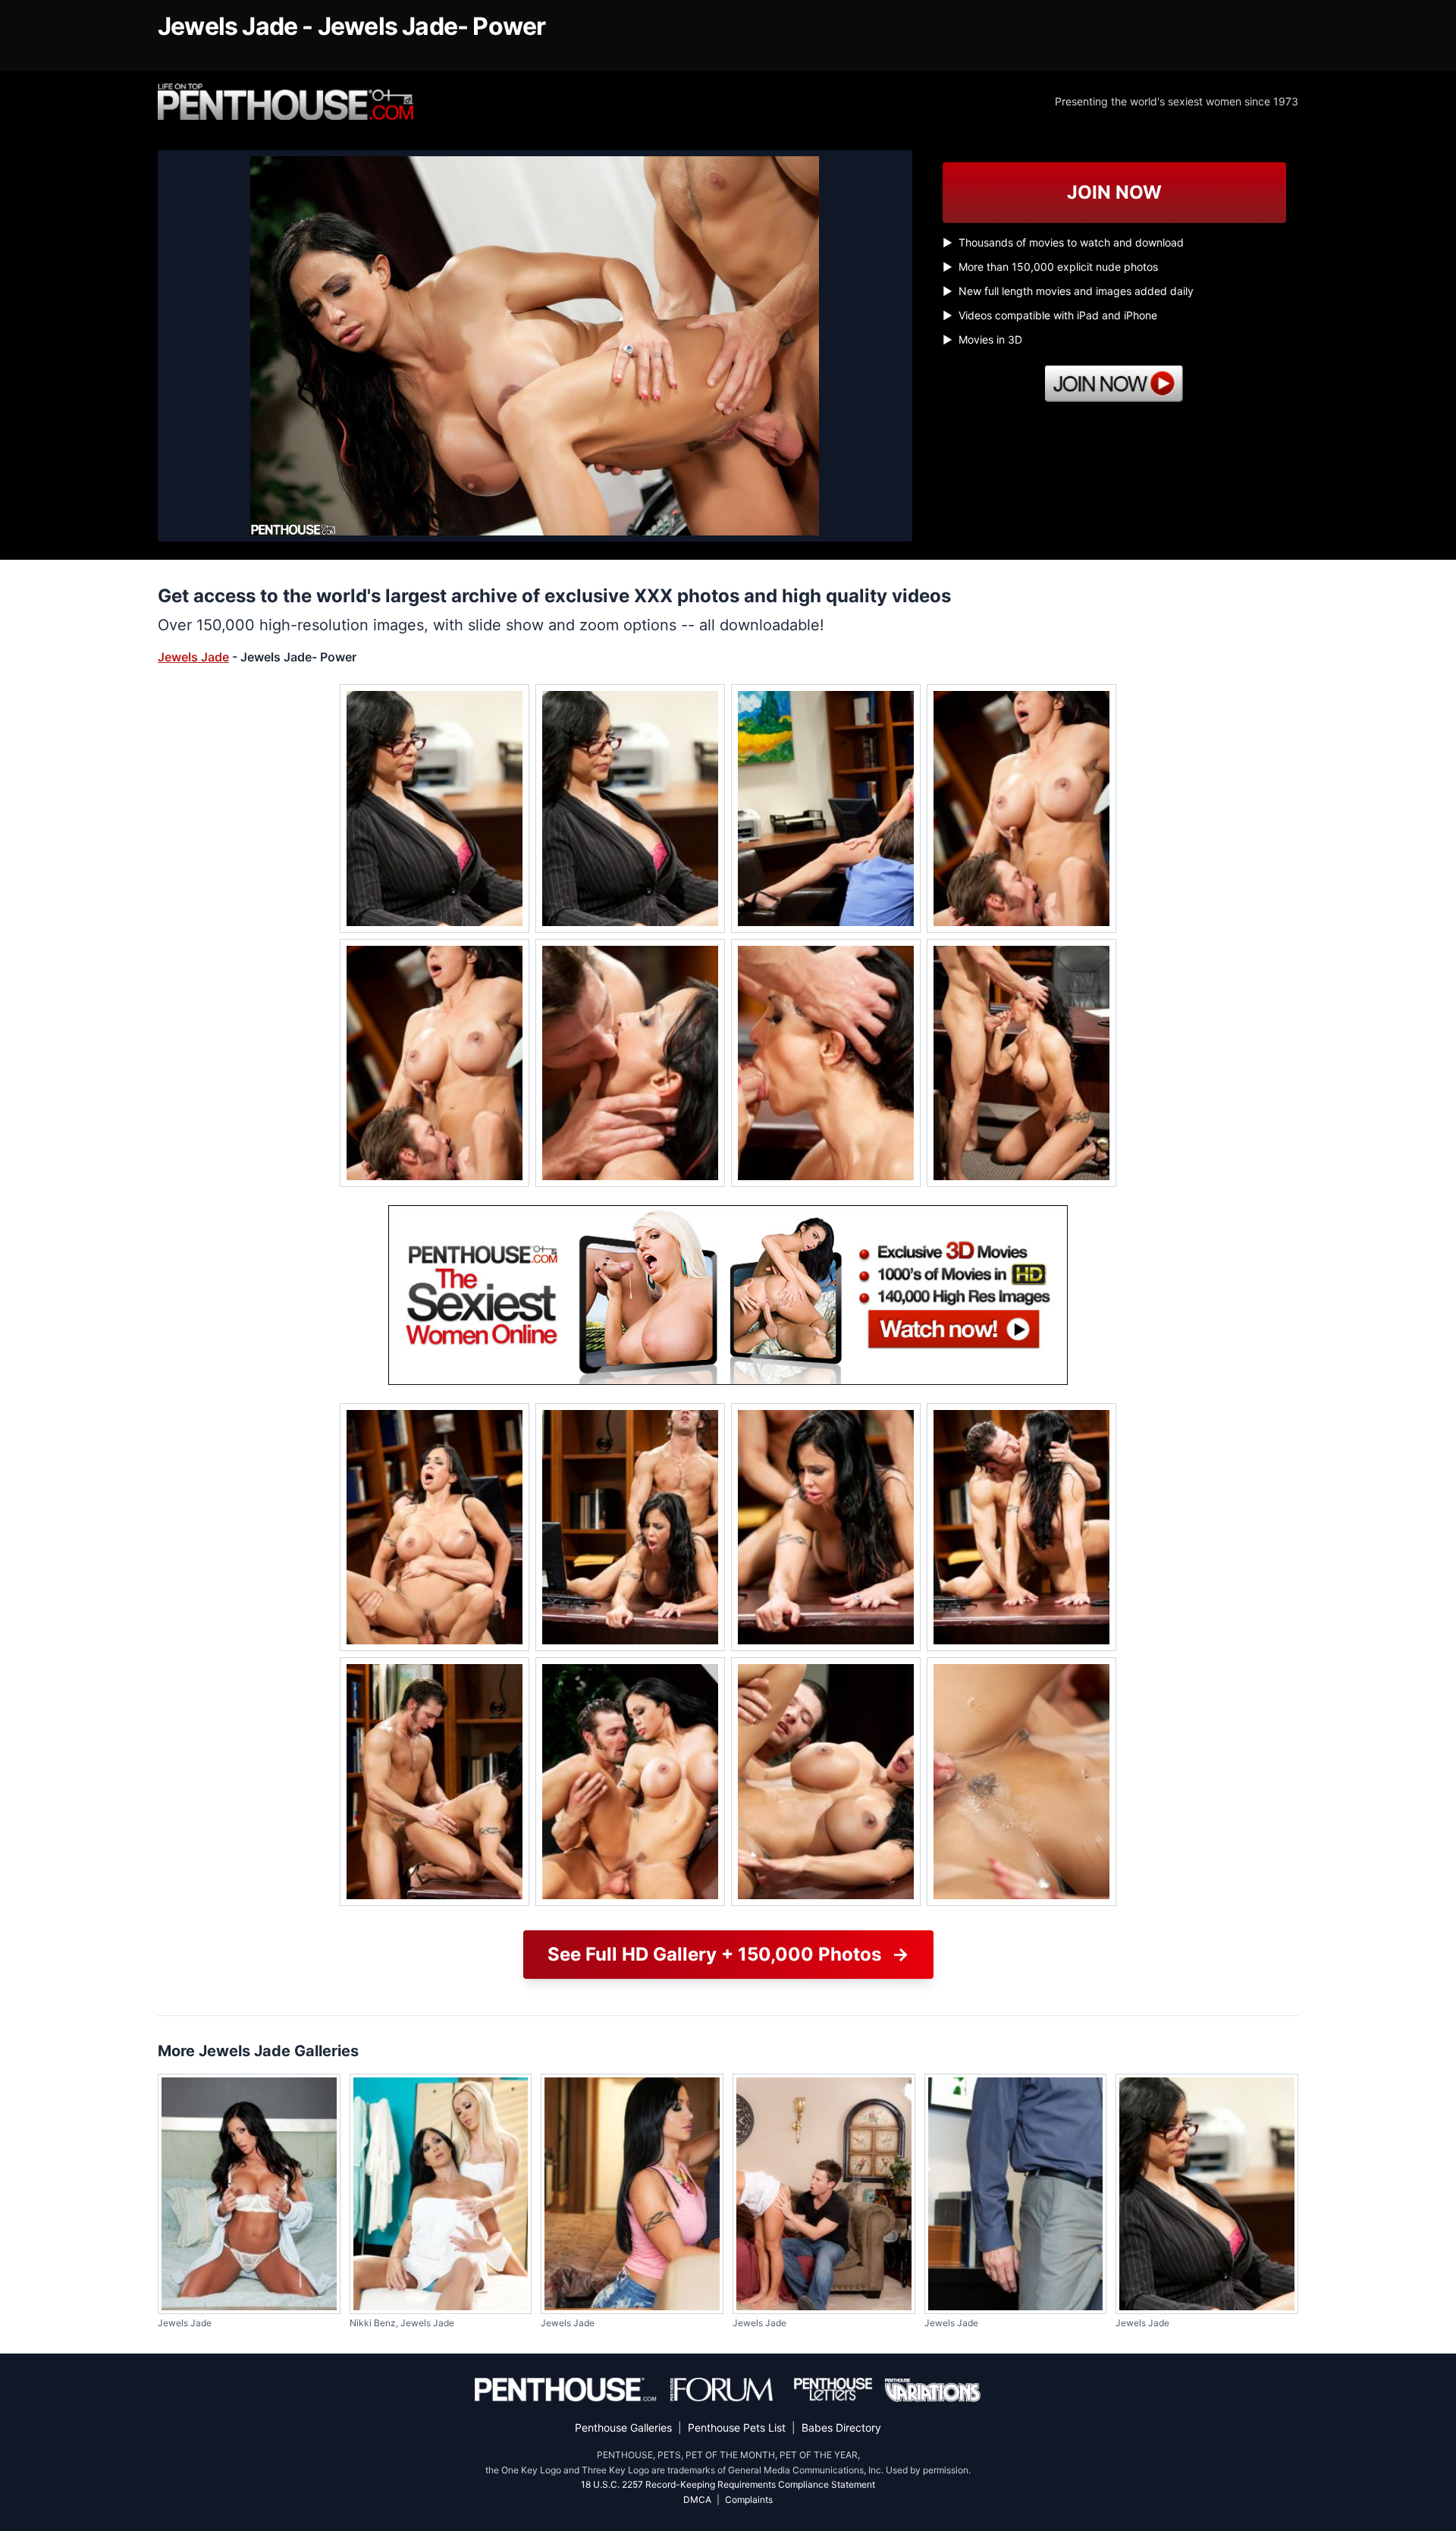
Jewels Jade (193, 657)
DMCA (697, 2500)
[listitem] (435, 808)
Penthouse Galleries (623, 2427)
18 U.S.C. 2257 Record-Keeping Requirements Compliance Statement (728, 2484)
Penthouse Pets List (737, 2427)
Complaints (749, 2500)
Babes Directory (841, 2427)
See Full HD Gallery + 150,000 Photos (728, 1954)
